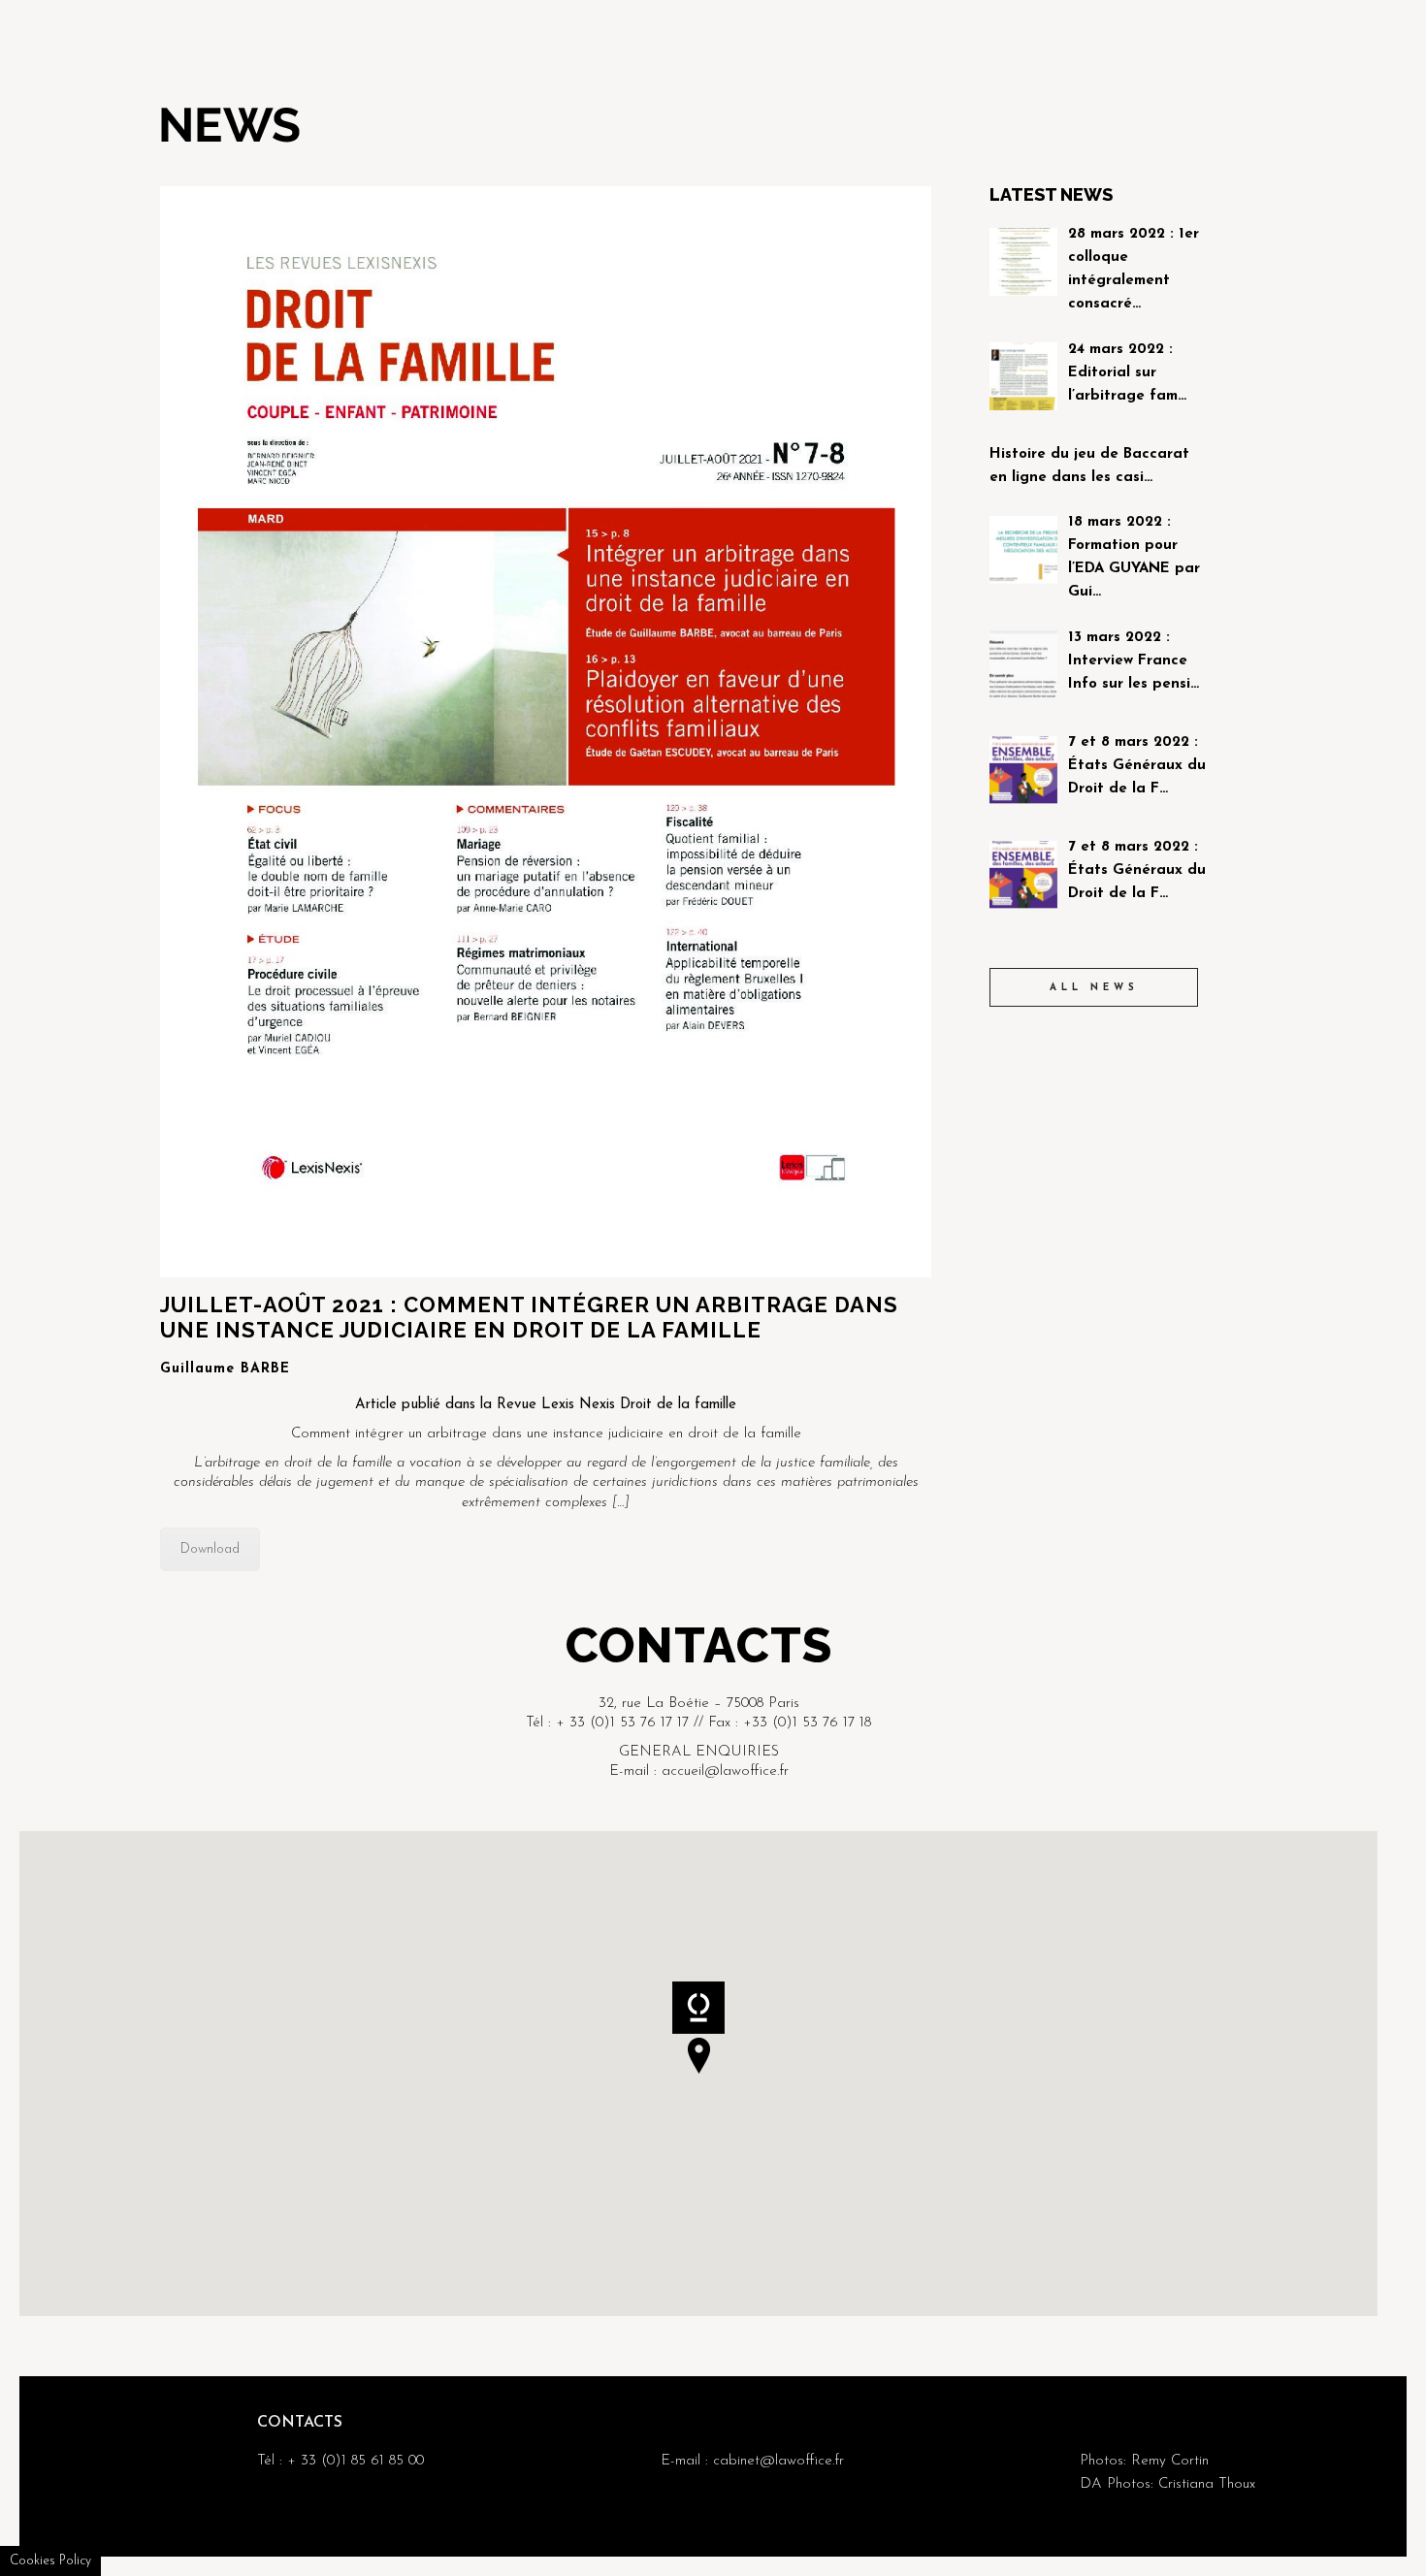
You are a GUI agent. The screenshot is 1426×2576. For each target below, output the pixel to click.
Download (210, 1549)
